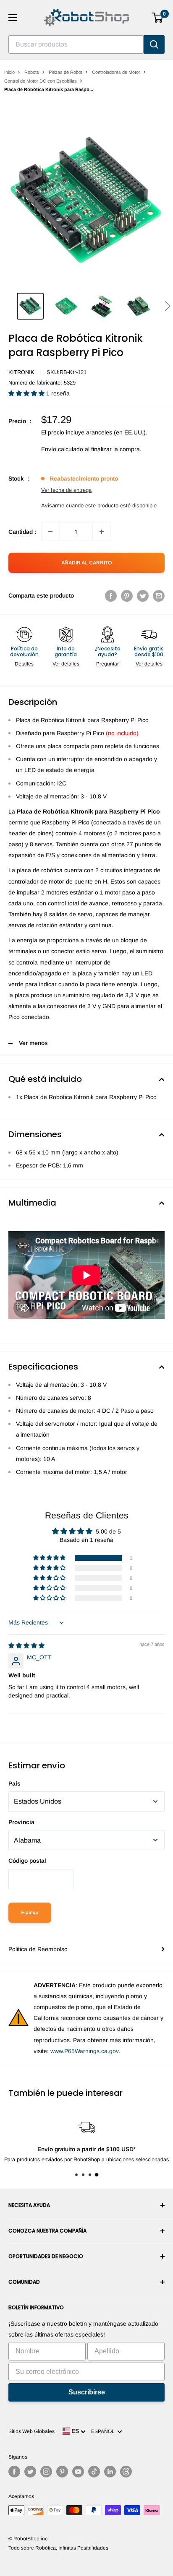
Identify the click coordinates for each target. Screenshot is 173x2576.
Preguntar (107, 664)
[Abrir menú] (13, 18)
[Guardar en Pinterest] (127, 595)
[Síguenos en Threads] (126, 2472)
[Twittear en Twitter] (143, 595)
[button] (167, 306)
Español (104, 2431)
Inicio (9, 72)
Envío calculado (62, 449)
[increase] (102, 532)
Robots (32, 72)
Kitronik (21, 372)
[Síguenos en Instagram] (46, 2472)
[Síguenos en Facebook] (14, 2472)
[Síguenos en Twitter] (30, 2472)
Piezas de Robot (66, 72)
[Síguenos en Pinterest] (62, 2472)
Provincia (21, 1822)
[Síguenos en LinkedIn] (110, 2472)
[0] (158, 18)
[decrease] (50, 532)
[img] (26, 1645)
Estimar (30, 1913)
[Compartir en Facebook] (111, 595)
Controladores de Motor (116, 72)
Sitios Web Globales (31, 2431)
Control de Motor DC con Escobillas (41, 81)
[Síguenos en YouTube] (78, 2472)
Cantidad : (22, 532)
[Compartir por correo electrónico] (159, 595)
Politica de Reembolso (38, 1949)
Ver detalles (66, 664)
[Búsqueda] (154, 44)
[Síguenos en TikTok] (94, 2472)
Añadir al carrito (86, 563)
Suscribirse (87, 2392)
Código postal (27, 1861)
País (14, 1783)
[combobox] (76, 44)
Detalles (24, 664)
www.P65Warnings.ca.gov (84, 2051)
